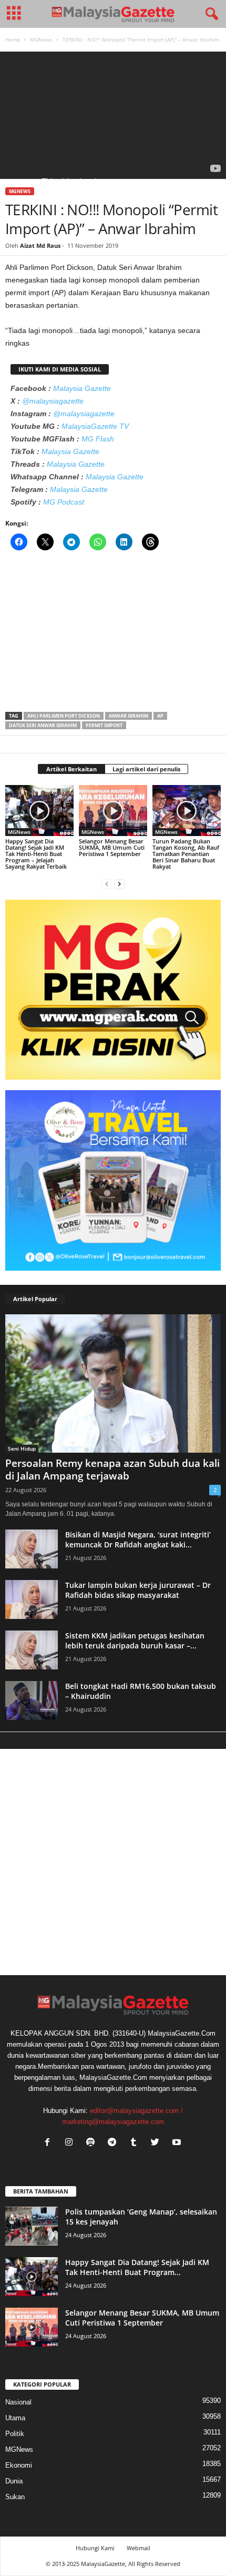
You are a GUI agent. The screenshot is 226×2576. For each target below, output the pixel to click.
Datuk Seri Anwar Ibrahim (43, 725)
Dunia (14, 2481)
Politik (15, 2434)
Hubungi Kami (95, 2548)
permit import (104, 725)
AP (160, 716)
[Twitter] (157, 2143)
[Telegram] (114, 2143)
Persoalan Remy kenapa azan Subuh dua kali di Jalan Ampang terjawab (112, 1470)
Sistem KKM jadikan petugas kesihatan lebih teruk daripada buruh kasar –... (135, 1641)
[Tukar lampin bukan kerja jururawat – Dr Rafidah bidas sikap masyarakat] (32, 1600)
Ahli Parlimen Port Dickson (64, 716)
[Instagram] (71, 2143)
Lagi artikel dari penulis (146, 769)
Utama (15, 2418)
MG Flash (98, 439)
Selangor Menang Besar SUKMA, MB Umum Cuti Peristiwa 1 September (112, 847)
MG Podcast (64, 502)
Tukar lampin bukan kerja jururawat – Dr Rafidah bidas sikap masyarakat (138, 1590)
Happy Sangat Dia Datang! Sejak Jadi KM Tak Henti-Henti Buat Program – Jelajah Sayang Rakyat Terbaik (36, 854)
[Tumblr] (136, 2143)
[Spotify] (93, 2143)
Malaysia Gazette (82, 388)
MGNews (41, 39)
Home (13, 39)
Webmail (138, 2548)
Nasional (18, 2402)
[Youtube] (178, 2143)
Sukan (15, 2497)
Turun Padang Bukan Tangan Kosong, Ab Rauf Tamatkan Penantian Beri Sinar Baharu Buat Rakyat (186, 854)
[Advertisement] (113, 635)
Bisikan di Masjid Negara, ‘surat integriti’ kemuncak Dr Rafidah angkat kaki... (138, 1539)
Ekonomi (19, 2465)
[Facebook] (50, 2143)
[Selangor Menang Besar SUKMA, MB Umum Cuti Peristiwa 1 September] (113, 811)
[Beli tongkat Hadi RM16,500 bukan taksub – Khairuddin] (32, 1701)
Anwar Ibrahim (129, 716)
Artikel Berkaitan (71, 769)
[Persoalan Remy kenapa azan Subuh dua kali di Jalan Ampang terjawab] (113, 1383)
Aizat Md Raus (40, 245)
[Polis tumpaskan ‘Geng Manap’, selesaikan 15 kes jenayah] (32, 2226)
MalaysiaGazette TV (95, 426)
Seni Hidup (22, 1448)
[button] (210, 14)
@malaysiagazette (53, 401)
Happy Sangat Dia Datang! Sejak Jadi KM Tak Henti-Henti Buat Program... (137, 2267)
